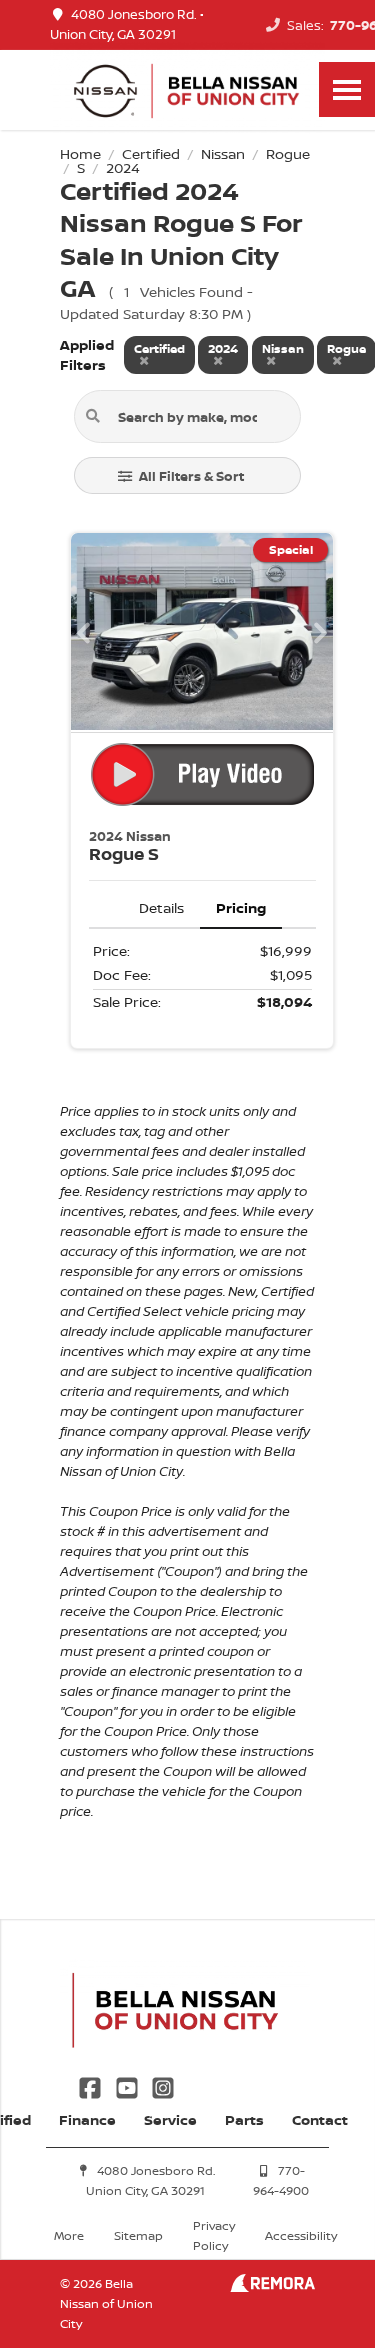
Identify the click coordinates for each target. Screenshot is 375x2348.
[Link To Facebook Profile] (92, 2085)
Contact (320, 2119)
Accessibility (301, 2235)
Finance (87, 2119)
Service (170, 2119)
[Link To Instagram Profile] (163, 2085)
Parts (244, 2119)
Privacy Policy (214, 2235)
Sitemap (138, 2235)
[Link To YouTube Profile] (128, 2085)
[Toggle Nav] (347, 89)
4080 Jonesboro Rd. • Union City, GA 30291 (127, 24)
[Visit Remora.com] (272, 2286)
